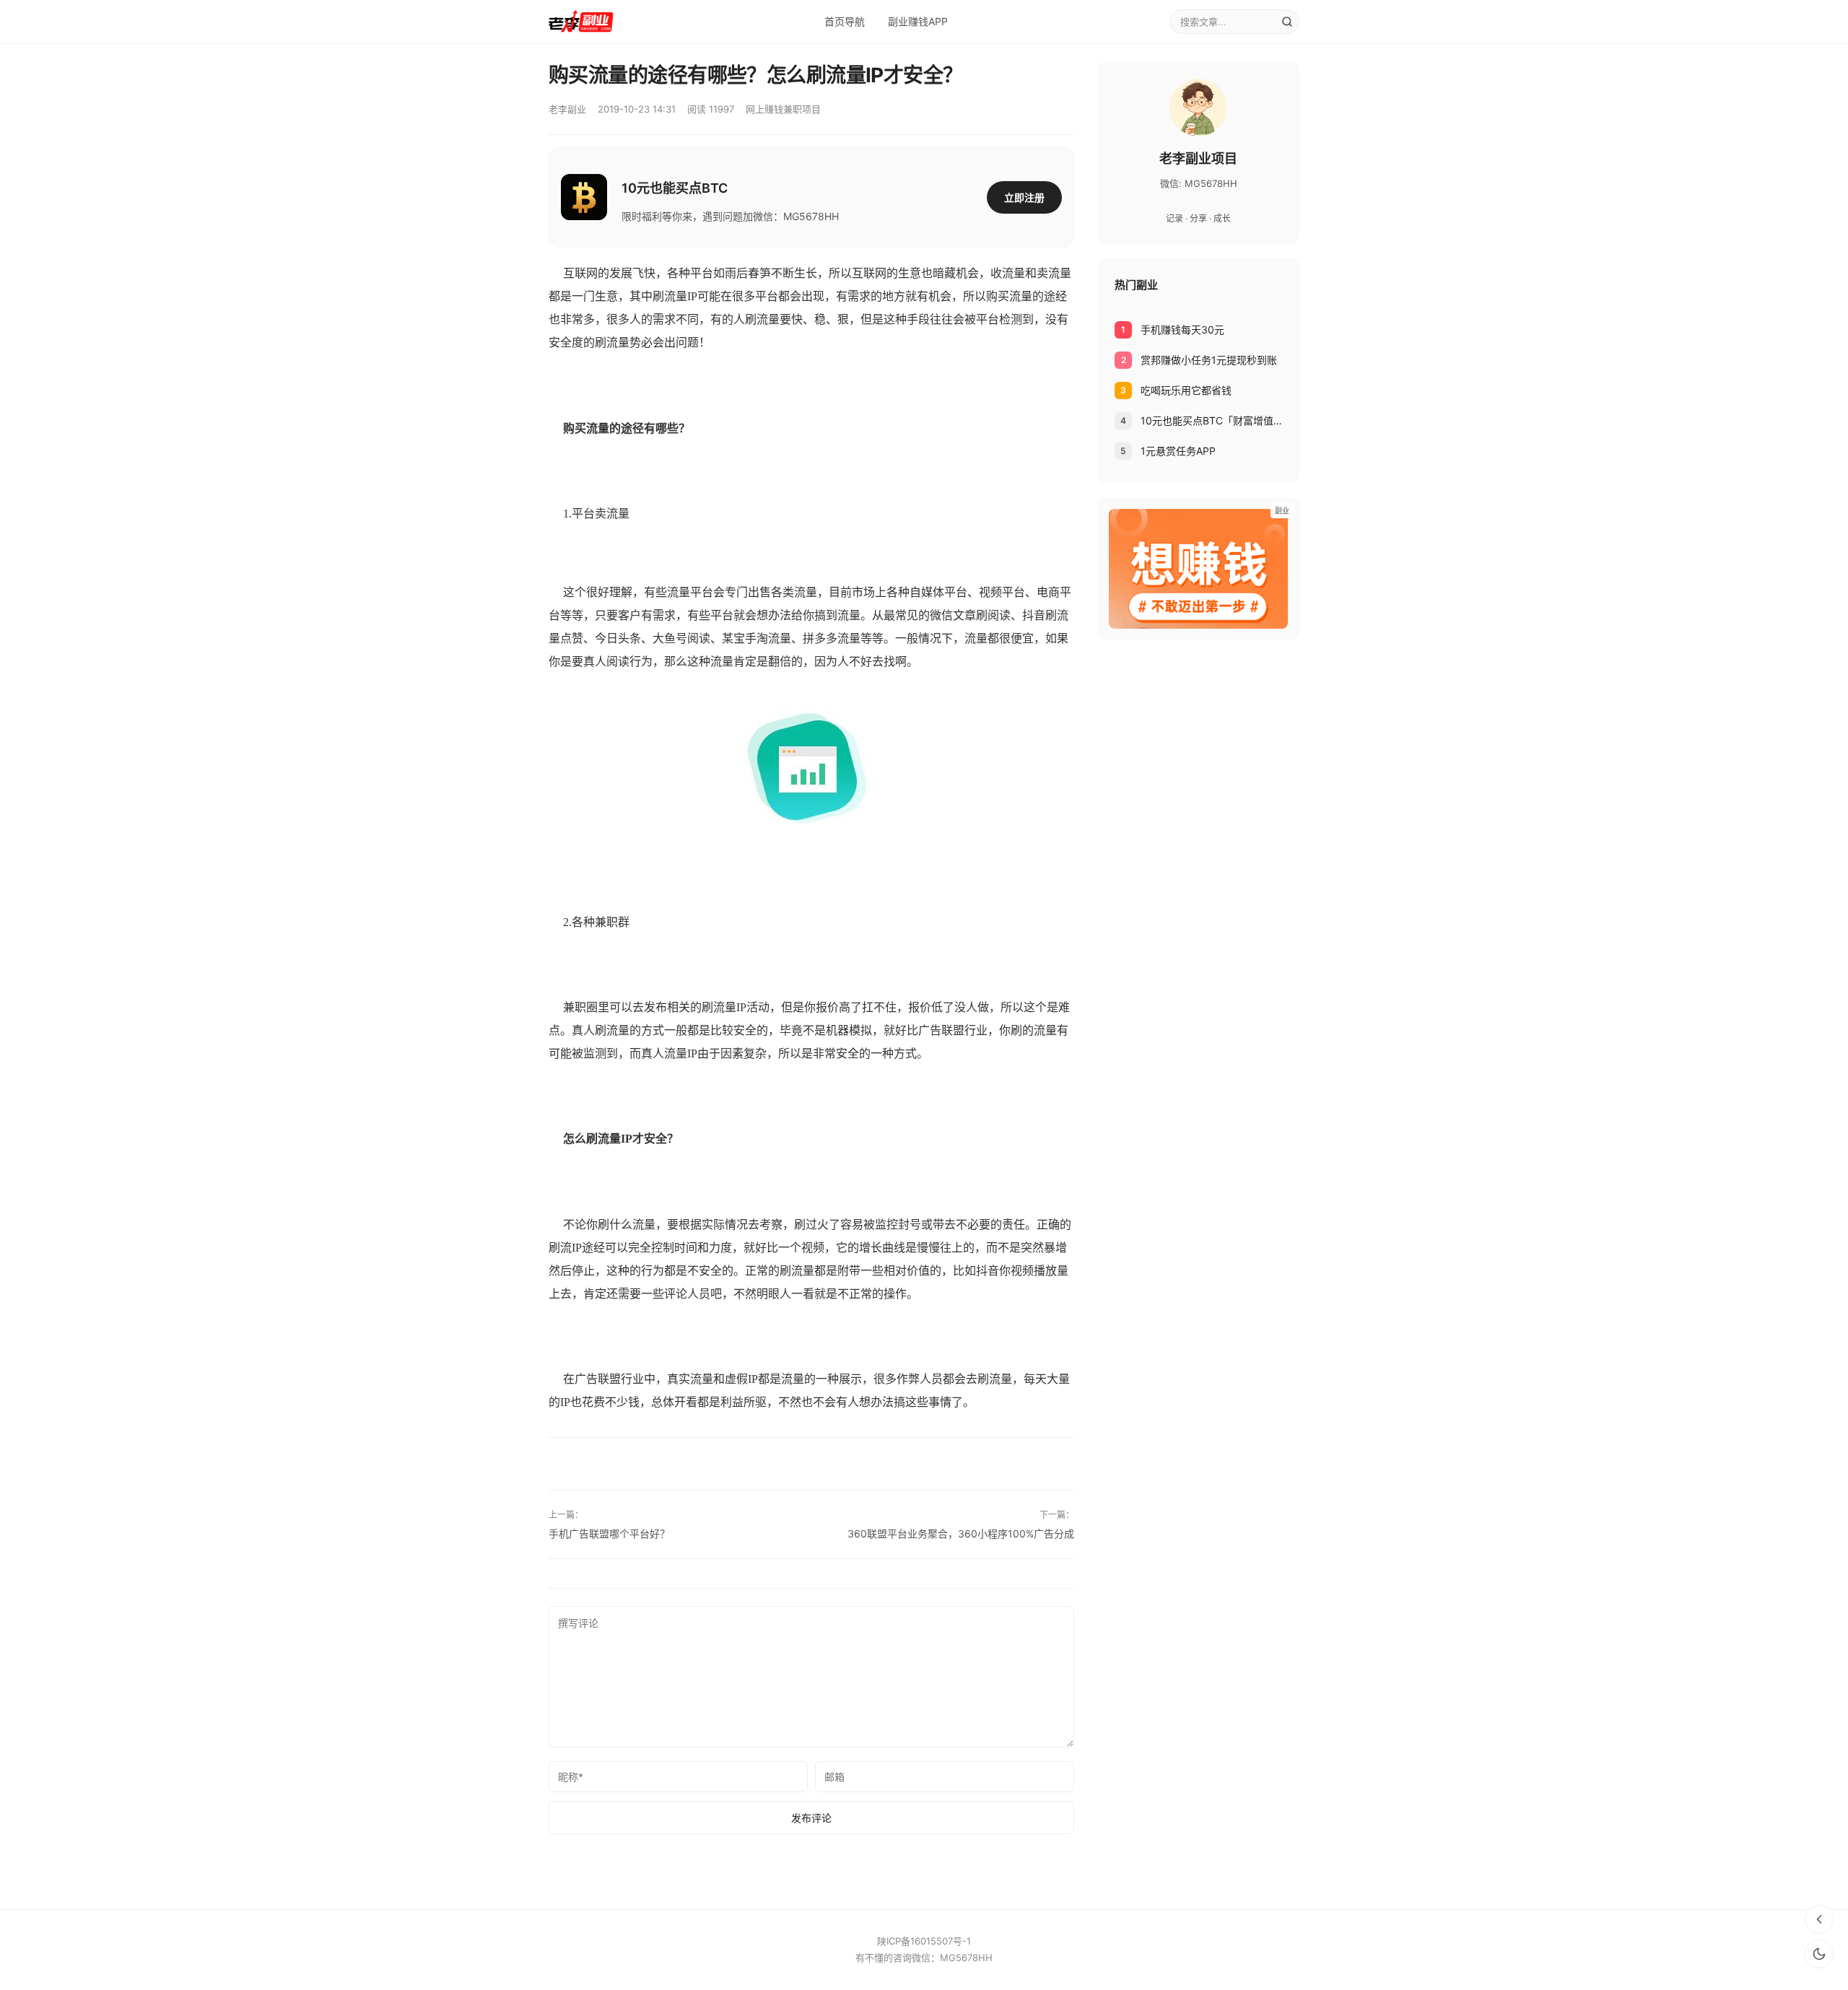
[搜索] (1287, 22)
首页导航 (845, 21)
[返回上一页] (1819, 1919)
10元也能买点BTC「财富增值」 (1211, 420)
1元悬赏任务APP (1178, 451)
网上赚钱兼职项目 (783, 109)
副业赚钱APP (918, 21)
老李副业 (567, 109)
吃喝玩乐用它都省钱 (1186, 390)
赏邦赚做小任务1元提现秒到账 (1209, 360)
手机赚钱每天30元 (1182, 330)
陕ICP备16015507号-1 (924, 1941)
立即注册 (1024, 197)
